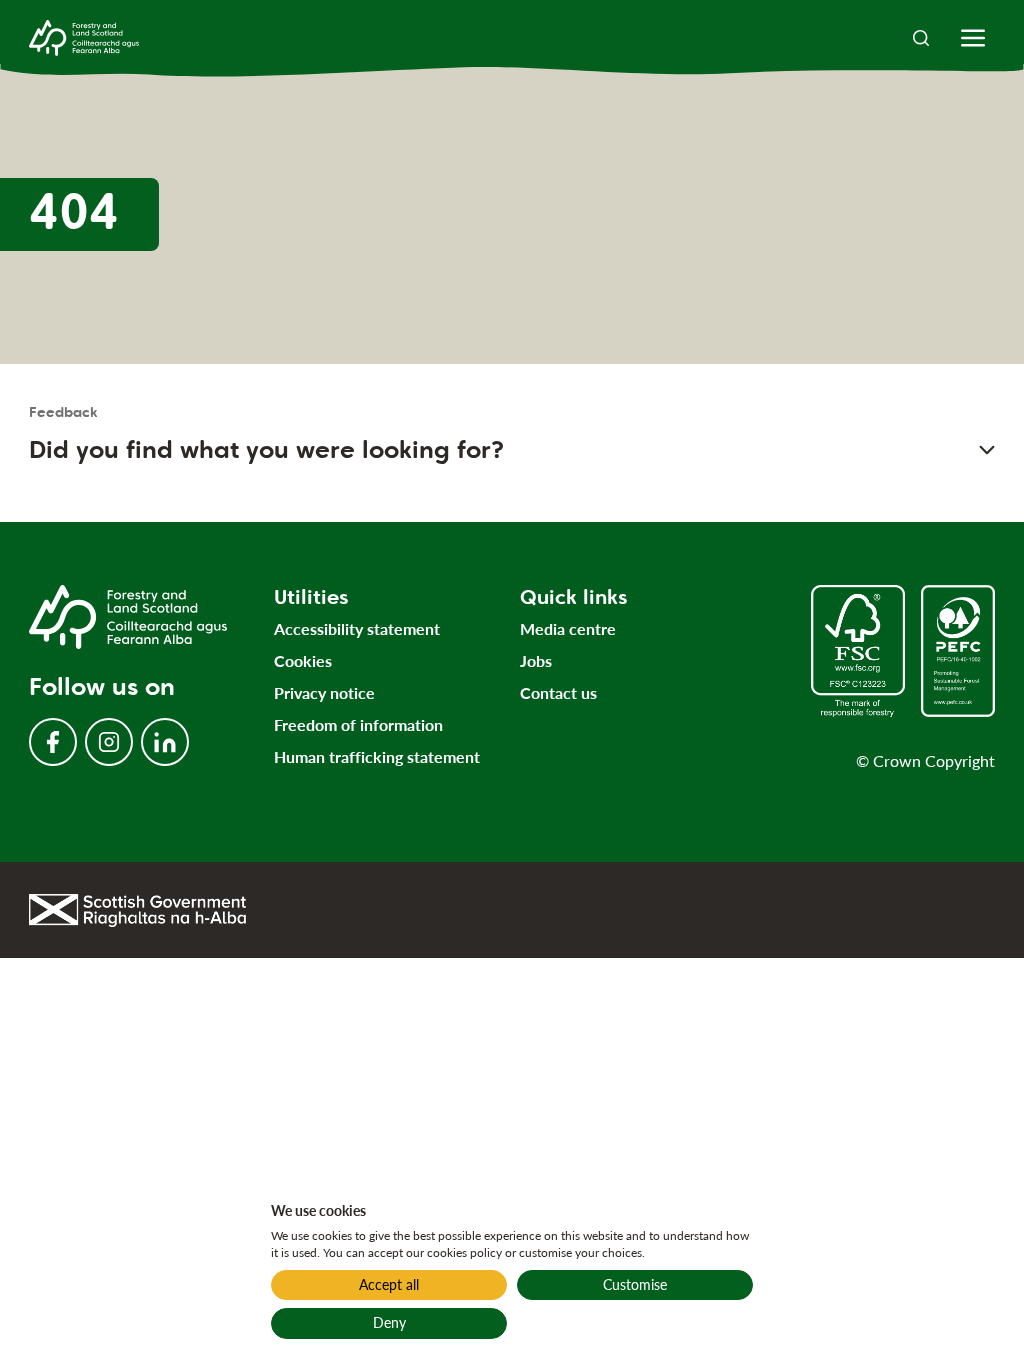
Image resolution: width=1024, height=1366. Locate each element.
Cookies (303, 660)
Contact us (558, 692)
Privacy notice (324, 692)
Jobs (536, 660)
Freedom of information (358, 724)
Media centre (568, 628)
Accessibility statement (357, 628)
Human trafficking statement (377, 756)
